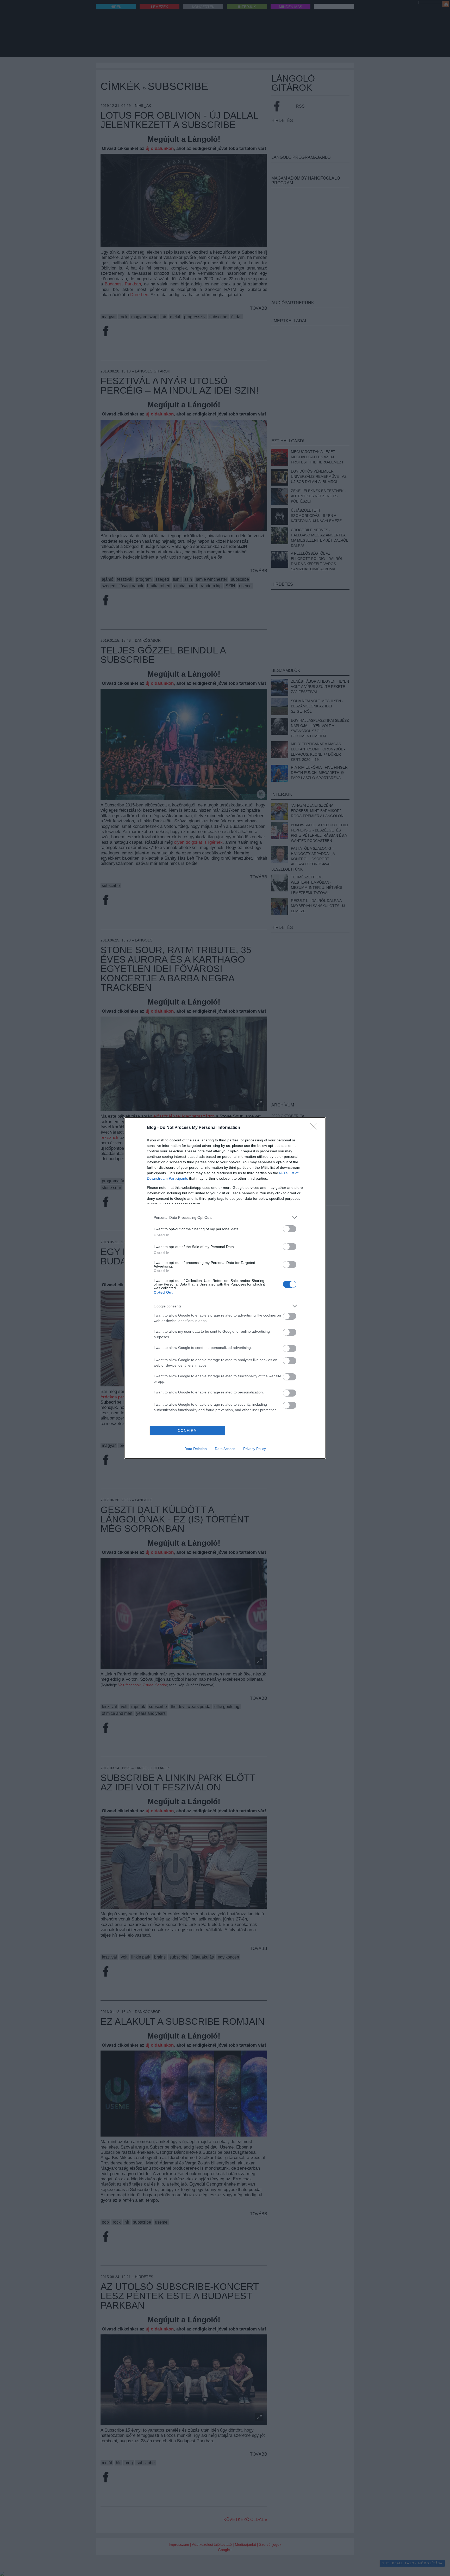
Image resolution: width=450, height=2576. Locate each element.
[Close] (315, 1128)
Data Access (225, 1449)
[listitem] (225, 1217)
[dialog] (225, 1288)
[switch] (290, 1229)
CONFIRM (187, 1431)
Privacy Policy (255, 1449)
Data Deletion (196, 1449)
